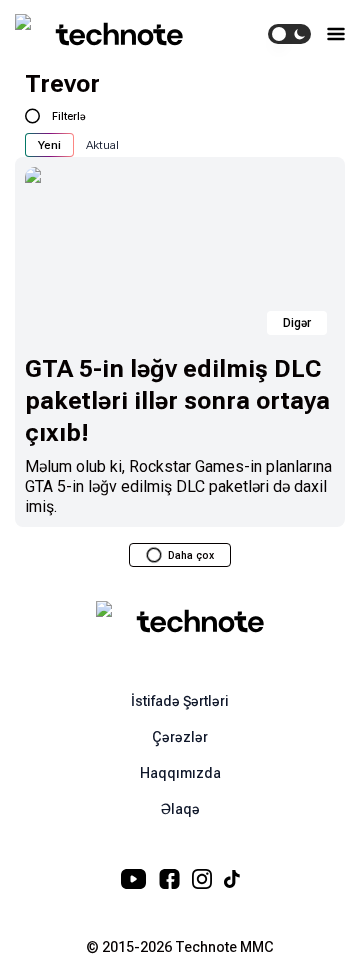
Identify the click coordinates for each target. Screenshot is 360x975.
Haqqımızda (180, 773)
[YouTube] (134, 879)
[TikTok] (232, 879)
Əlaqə (180, 809)
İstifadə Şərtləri (180, 701)
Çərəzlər (180, 737)
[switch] (289, 34)
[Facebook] (169, 879)
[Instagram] (202, 879)
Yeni (49, 145)
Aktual (102, 145)
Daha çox (191, 555)
